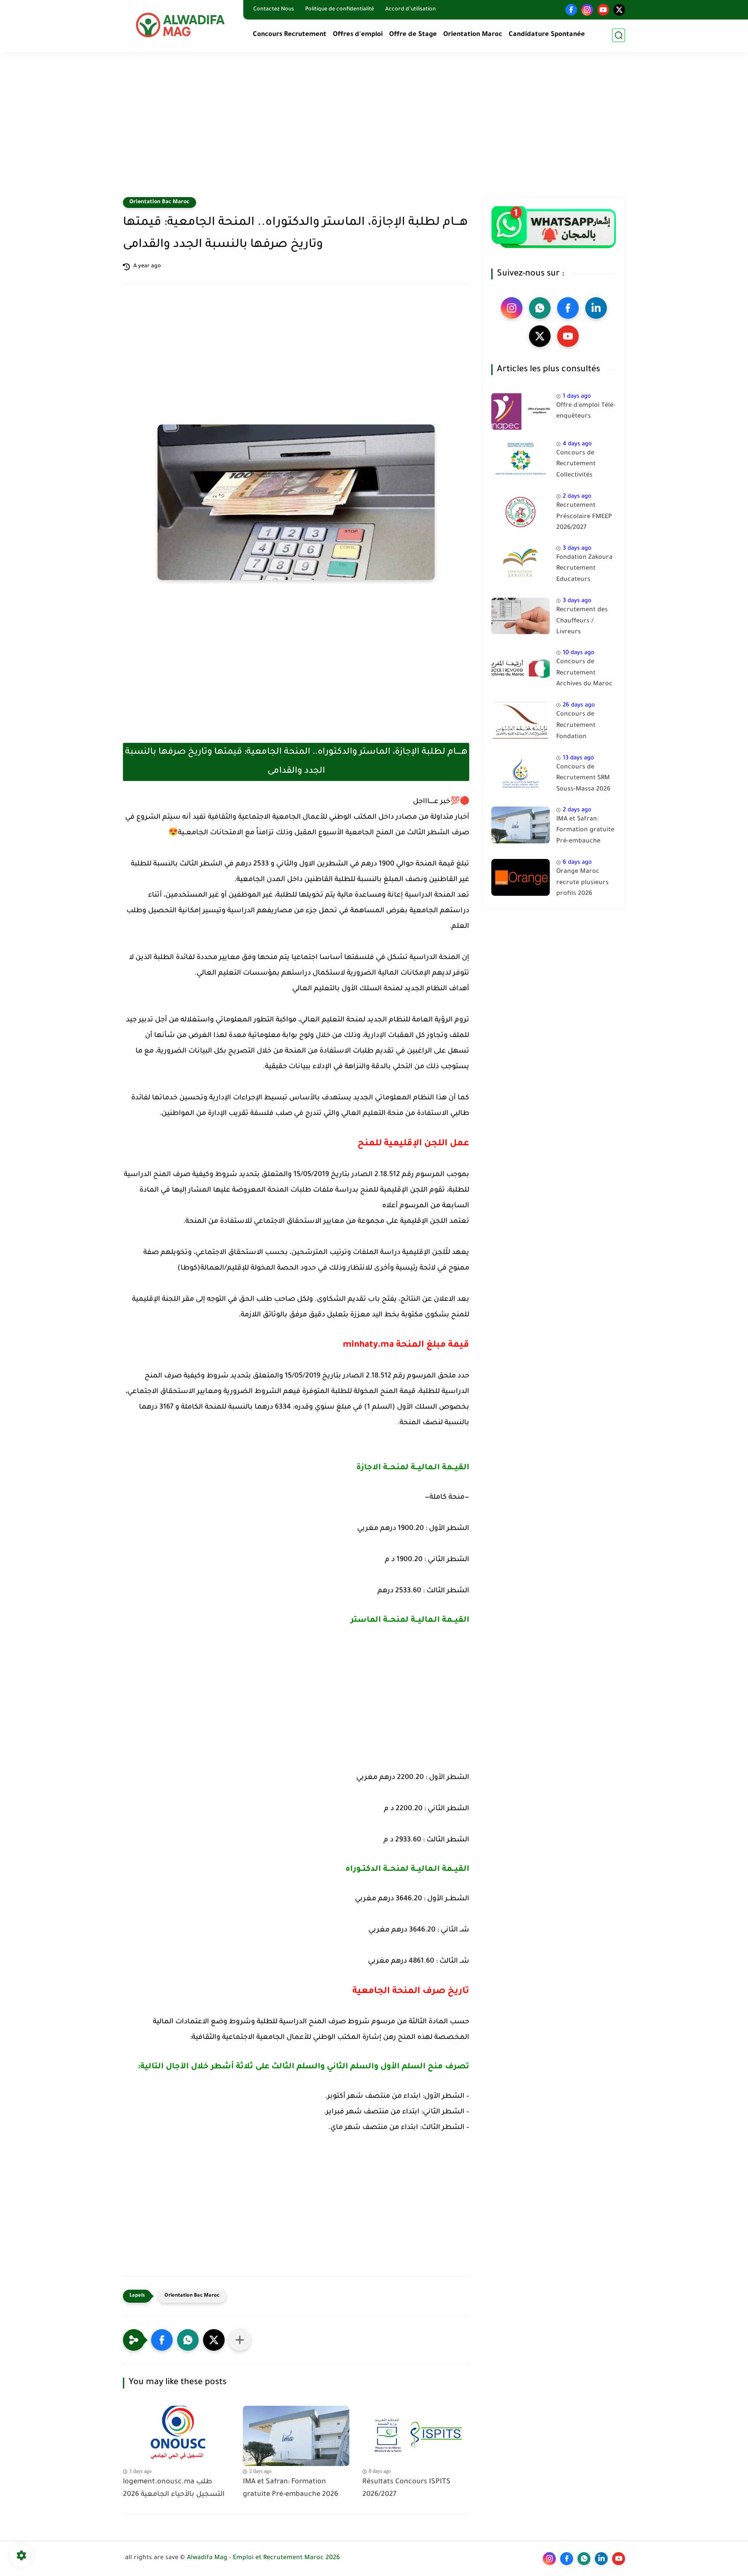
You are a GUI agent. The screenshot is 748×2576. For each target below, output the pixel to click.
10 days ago (579, 653)
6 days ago (577, 863)
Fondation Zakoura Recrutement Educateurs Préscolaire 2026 (584, 570)
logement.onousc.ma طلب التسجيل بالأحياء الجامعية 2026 (174, 2488)
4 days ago (577, 444)
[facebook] (571, 10)
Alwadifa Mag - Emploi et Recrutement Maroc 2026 (263, 2558)
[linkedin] (596, 308)
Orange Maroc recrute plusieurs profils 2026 (582, 883)
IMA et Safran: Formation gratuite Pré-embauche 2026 (290, 2488)
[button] (162, 2340)
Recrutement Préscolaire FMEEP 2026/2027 (584, 517)
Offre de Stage (413, 35)
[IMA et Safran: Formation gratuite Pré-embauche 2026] (296, 2436)
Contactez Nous (274, 10)
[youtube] (603, 10)
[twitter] (619, 10)
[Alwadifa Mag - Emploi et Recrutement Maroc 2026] (181, 25)
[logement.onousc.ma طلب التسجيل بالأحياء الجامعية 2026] (176, 2436)
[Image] (521, 411)
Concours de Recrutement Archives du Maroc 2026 (584, 675)
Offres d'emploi (358, 35)
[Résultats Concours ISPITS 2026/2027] (416, 2436)
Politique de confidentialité (340, 10)
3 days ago (577, 549)
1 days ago (577, 397)
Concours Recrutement (290, 35)
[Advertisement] (374, 130)
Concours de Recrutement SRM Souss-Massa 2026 (583, 779)
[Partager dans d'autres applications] (240, 2340)
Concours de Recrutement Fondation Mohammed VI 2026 (586, 728)
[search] (619, 35)
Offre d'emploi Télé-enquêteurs (586, 412)
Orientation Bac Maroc (160, 202)
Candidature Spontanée (547, 35)
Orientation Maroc (473, 35)
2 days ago (577, 497)
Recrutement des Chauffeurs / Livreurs (582, 622)
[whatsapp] (540, 308)
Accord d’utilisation (411, 10)
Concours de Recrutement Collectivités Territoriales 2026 (583, 466)
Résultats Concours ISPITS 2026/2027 (406, 2488)
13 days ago (578, 758)
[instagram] (587, 10)
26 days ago (579, 706)
